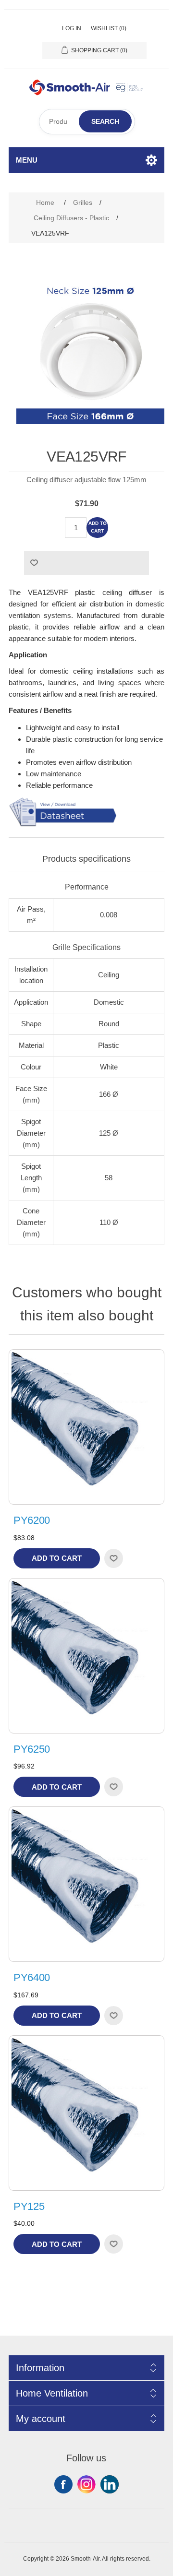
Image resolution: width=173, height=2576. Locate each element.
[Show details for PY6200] (86, 1427)
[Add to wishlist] (113, 1558)
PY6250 (32, 1749)
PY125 (29, 2206)
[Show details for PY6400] (86, 1884)
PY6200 (32, 1520)
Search (105, 121)
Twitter (86, 2484)
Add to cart (98, 527)
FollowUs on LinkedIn (110, 2484)
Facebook (63, 2484)
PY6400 (32, 1977)
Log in (72, 28)
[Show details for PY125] (86, 2113)
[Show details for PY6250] (86, 1656)
